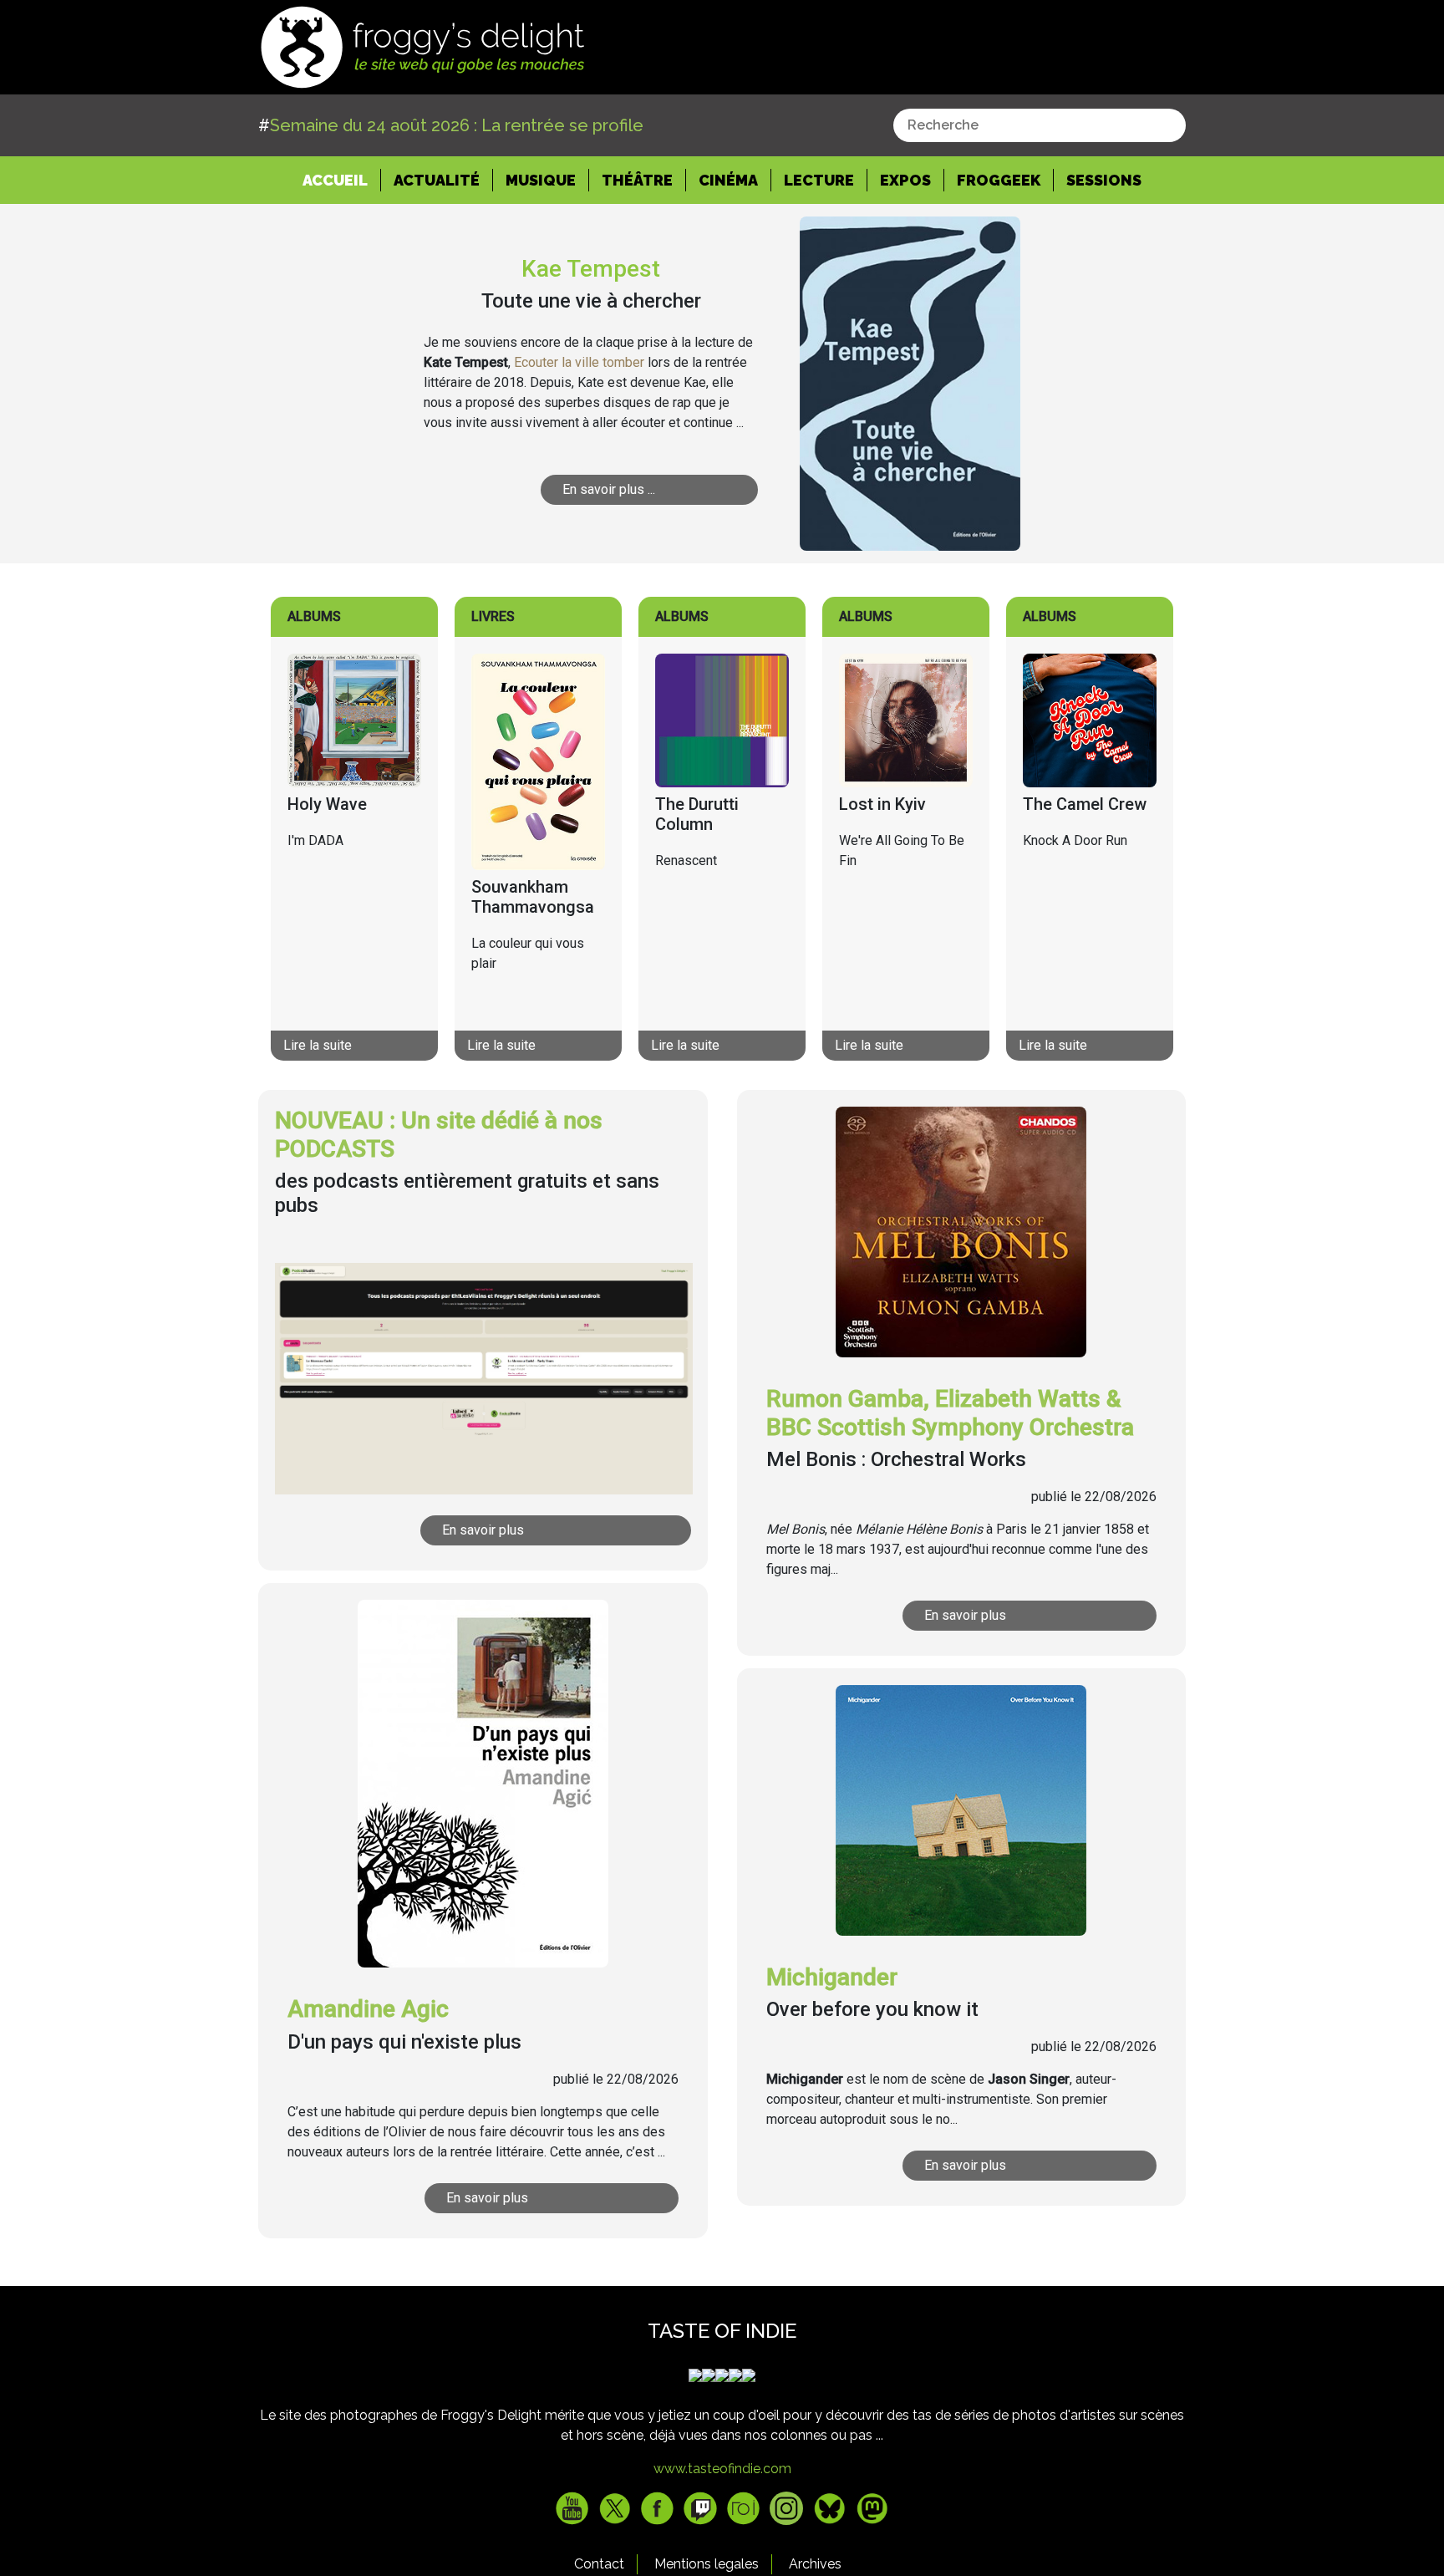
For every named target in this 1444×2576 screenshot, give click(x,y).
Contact (599, 2564)
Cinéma (728, 180)
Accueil (342, 180)
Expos (905, 180)
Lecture (819, 180)
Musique (541, 180)
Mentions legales (707, 2564)
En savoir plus (483, 1530)
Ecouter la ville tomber (579, 362)
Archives (815, 2564)
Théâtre (637, 180)
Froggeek (999, 180)
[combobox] (1040, 125)
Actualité (437, 180)
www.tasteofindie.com (722, 2469)
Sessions (1104, 180)
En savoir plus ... (609, 489)
